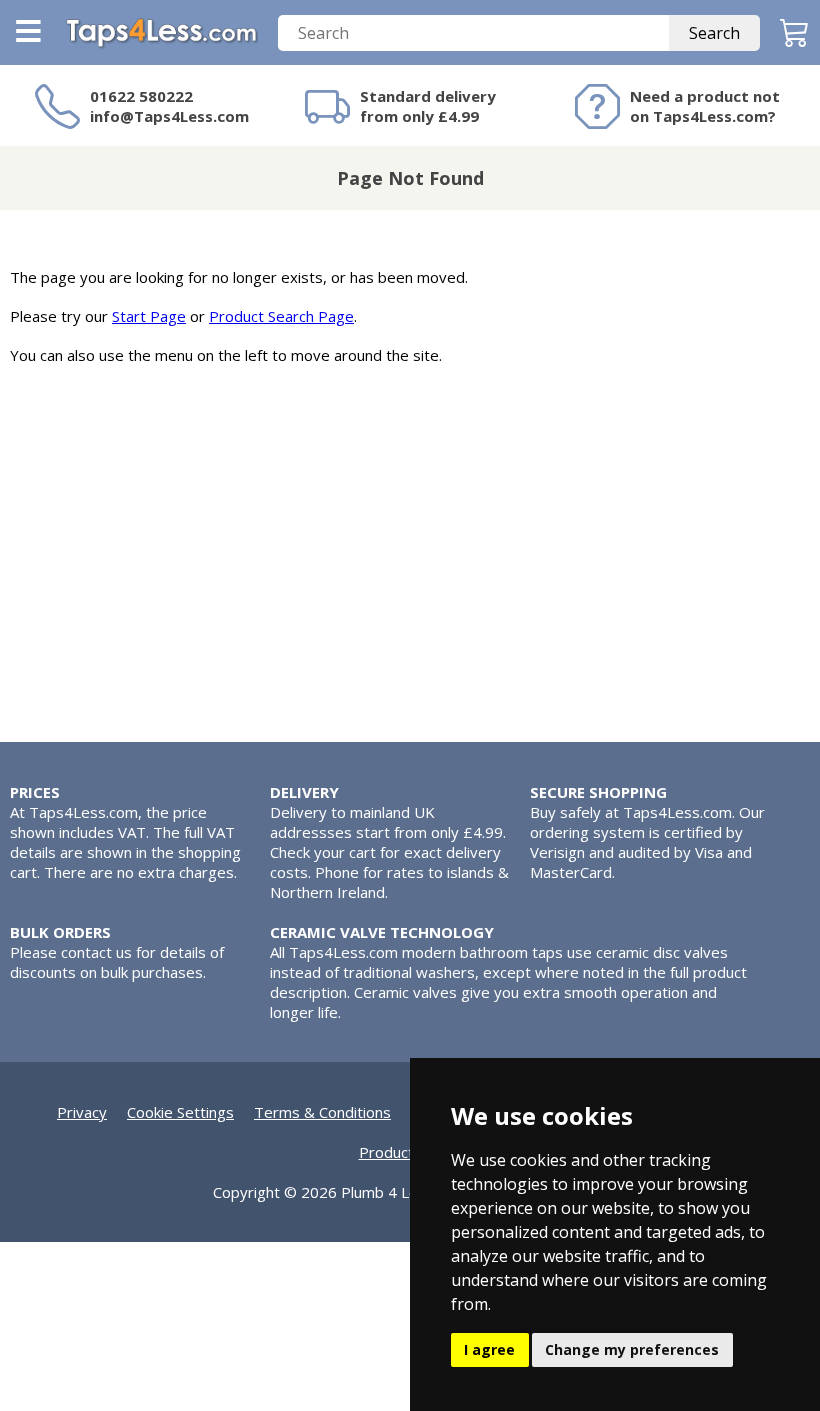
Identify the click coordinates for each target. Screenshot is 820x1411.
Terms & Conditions (322, 1112)
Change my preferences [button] (632, 1349)
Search (714, 33)
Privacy (82, 1112)
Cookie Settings (180, 1112)
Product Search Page (281, 316)
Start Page (149, 316)
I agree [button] (489, 1349)
